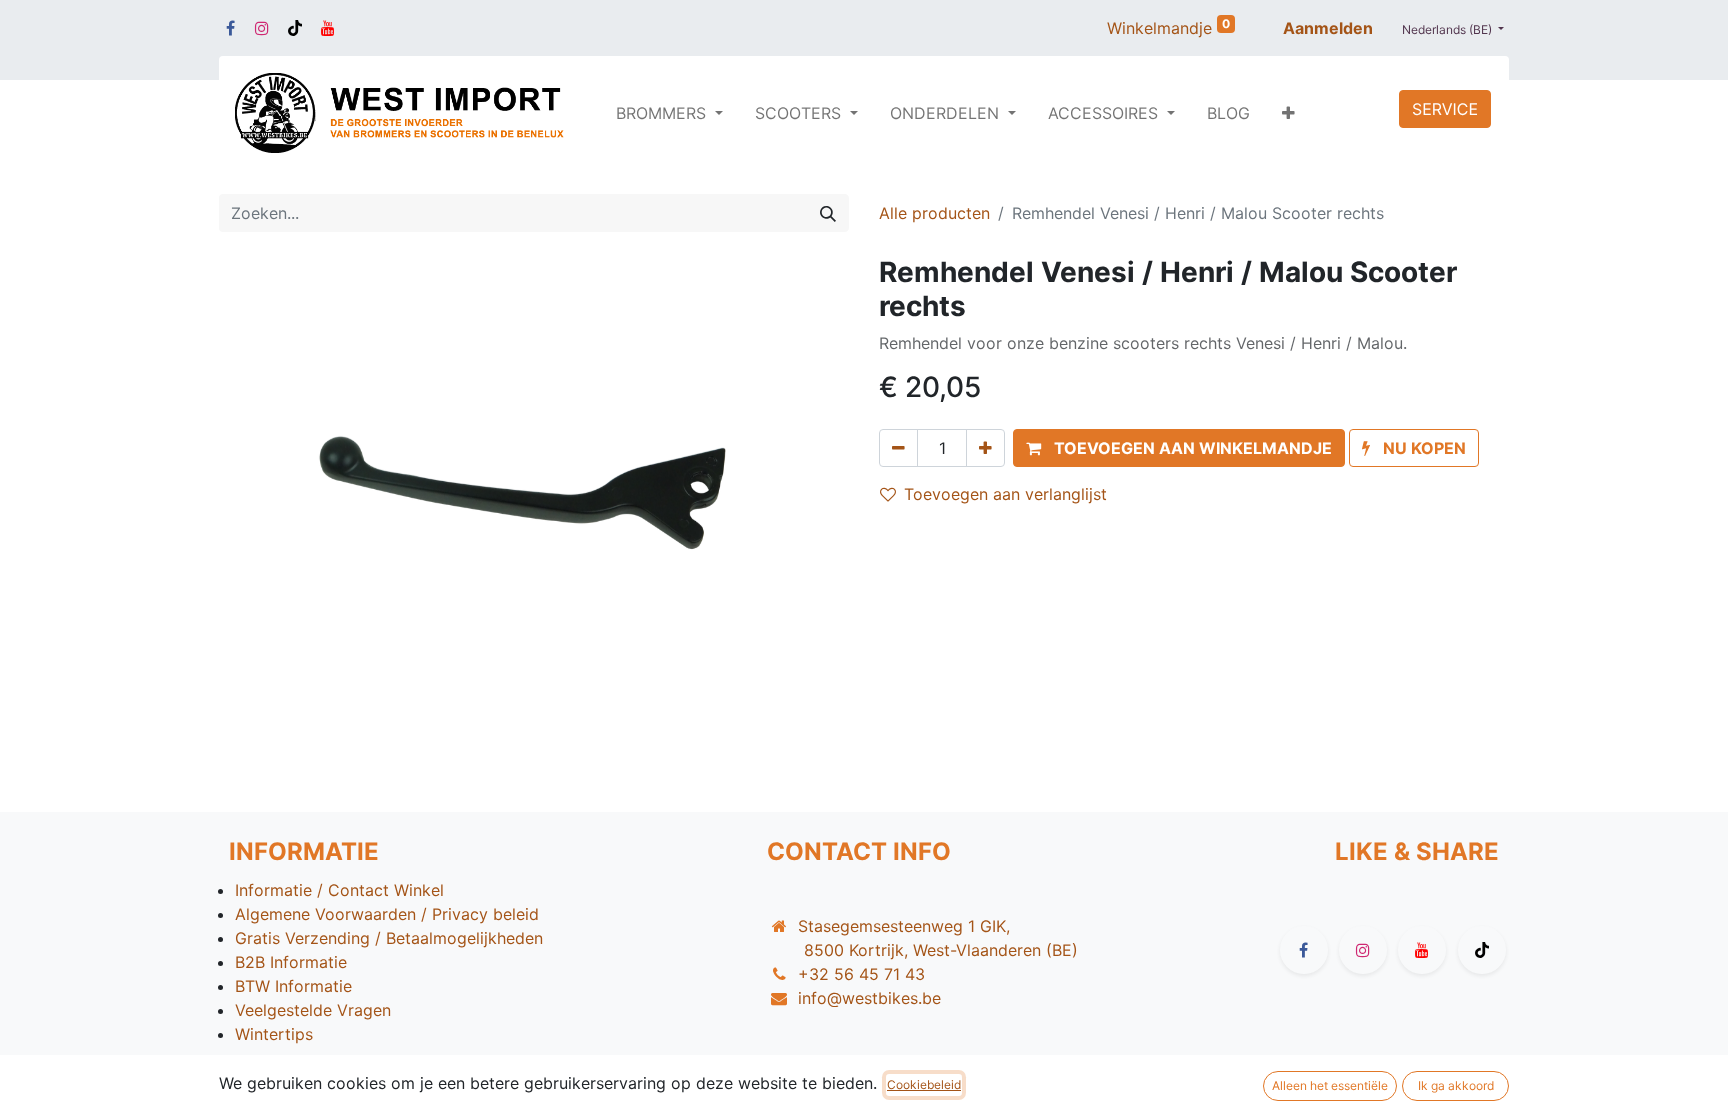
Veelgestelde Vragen (313, 1010)
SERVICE (1445, 109)
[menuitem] (1228, 113)
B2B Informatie (291, 962)
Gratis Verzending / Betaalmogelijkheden (389, 938)
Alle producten (934, 213)
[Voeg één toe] (985, 448)
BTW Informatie (293, 986)
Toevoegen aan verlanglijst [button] (1005, 494)
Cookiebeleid (924, 1084)
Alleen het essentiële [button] (1330, 1085)
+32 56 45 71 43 (861, 974)
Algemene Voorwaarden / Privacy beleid (387, 914)
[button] (1288, 113)
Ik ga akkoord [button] (1456, 1085)
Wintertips (274, 1034)
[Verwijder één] (898, 448)
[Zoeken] (828, 213)
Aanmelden (1328, 28)
